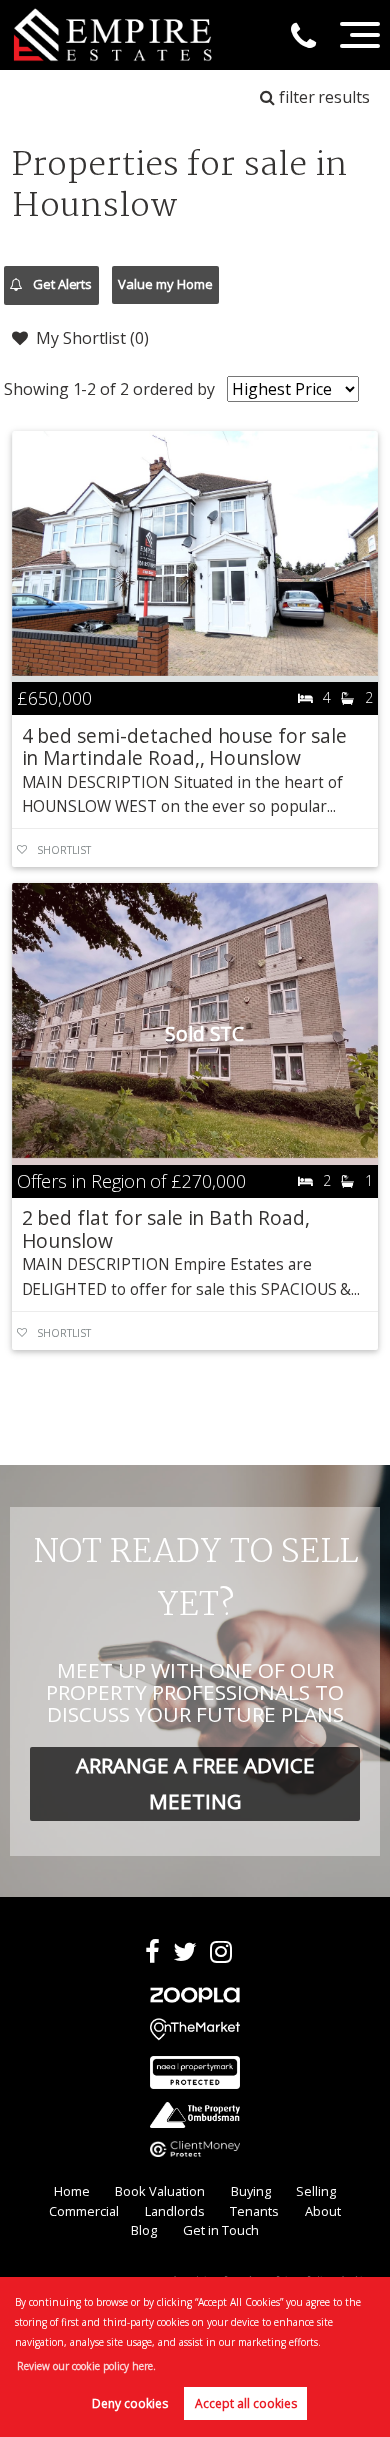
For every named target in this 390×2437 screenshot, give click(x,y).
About (323, 2211)
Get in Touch (221, 2230)
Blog (144, 2230)
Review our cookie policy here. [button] (86, 2366)
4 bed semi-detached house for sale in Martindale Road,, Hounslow (184, 746)
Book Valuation (160, 2191)
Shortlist (64, 850)
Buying (251, 2191)
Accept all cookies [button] (246, 2403)
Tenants (254, 2211)
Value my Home (165, 284)
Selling (316, 2191)
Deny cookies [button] (130, 2403)
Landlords (175, 2211)
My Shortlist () (92, 338)
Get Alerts (61, 284)
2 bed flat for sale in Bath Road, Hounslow (166, 1228)
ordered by (174, 389)
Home (72, 2191)
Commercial (84, 2211)
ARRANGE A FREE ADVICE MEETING (195, 1783)
